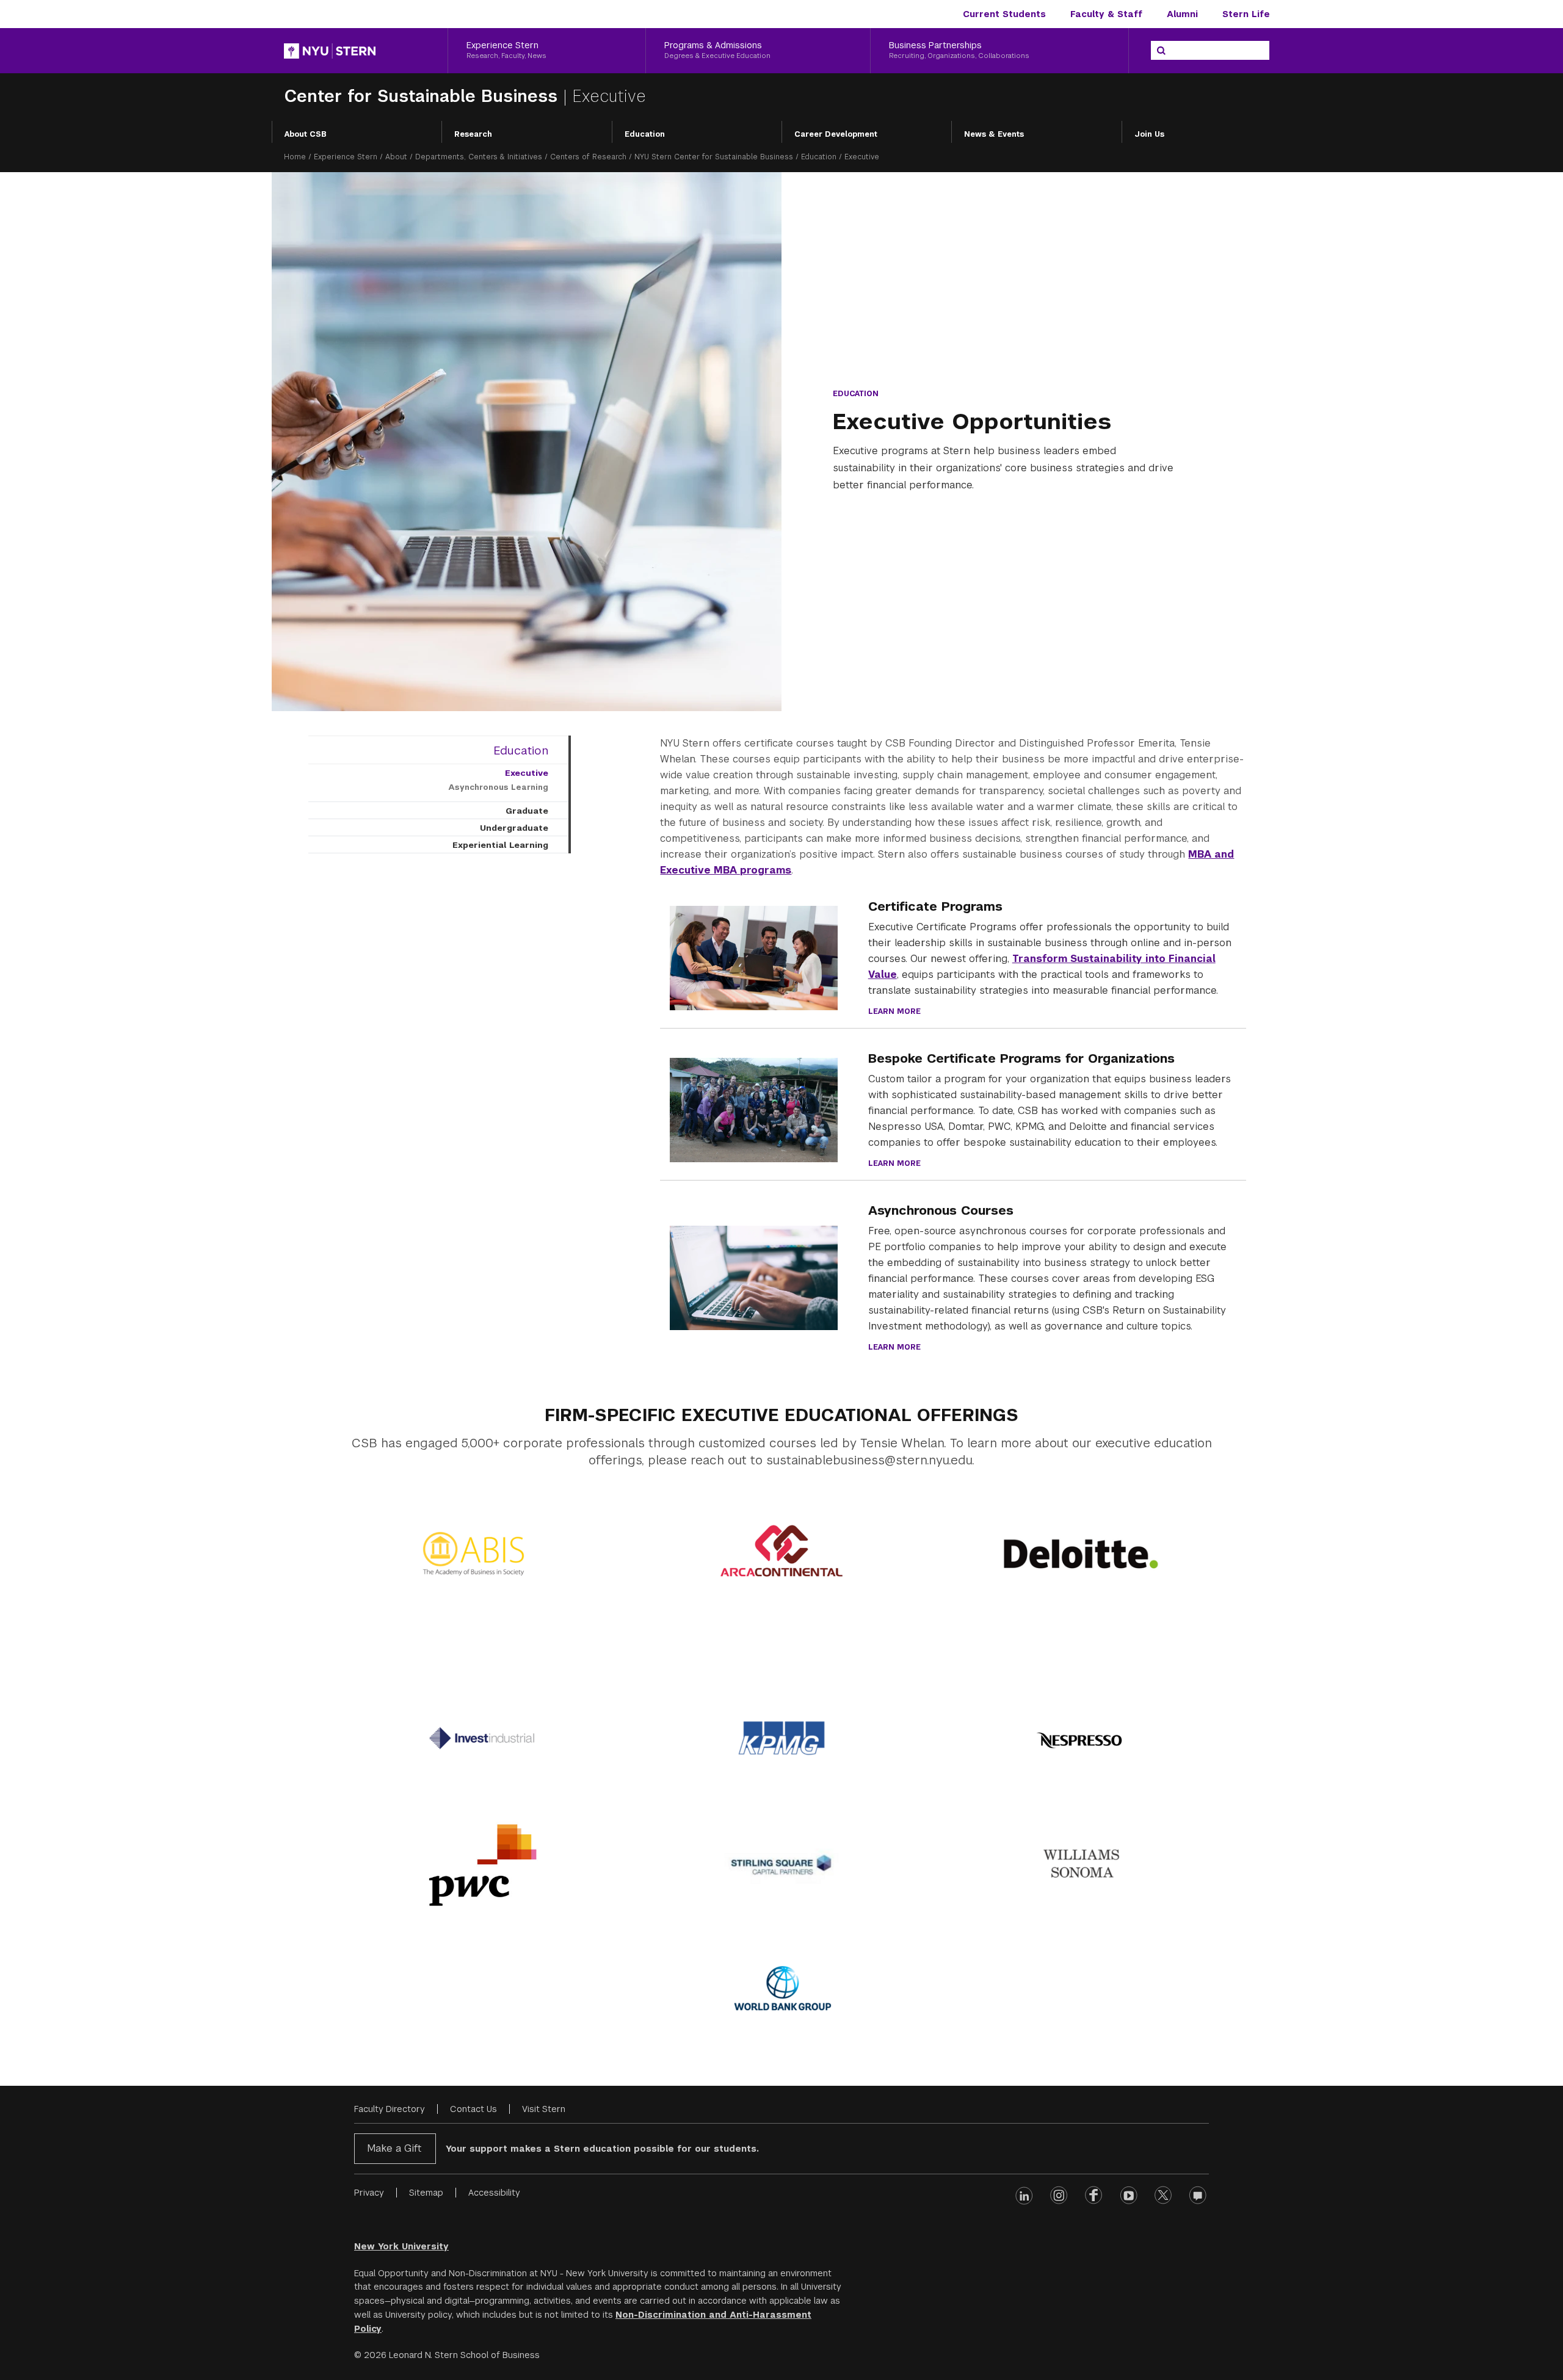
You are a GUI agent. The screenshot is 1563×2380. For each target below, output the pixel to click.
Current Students (1004, 14)
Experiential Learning (500, 845)
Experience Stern (346, 157)
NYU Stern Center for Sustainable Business (714, 157)
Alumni (1182, 14)
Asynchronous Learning (498, 787)
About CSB (306, 134)
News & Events (994, 134)
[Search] (1161, 51)
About (396, 157)
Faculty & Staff (1106, 14)
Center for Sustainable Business (423, 96)
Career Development (836, 134)
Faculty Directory (390, 2109)
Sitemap (426, 2193)
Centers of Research (588, 157)
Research (473, 134)
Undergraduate (514, 828)
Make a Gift (394, 2148)
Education (645, 134)
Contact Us (473, 2109)
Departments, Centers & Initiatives (479, 157)
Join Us (1149, 134)
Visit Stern (544, 2109)
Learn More (894, 1011)
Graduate (527, 811)
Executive (527, 773)
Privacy (369, 2193)
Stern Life (1246, 14)
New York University (401, 2246)
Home (295, 157)
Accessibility (494, 2193)
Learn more (894, 1347)
